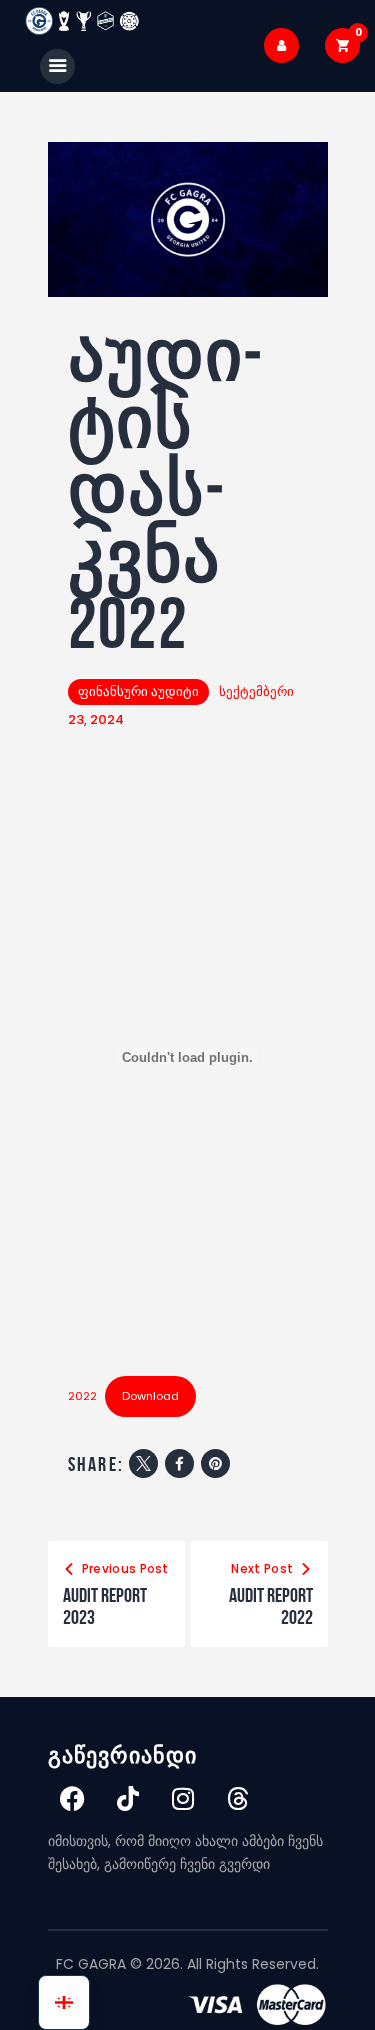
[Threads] (238, 1798)
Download (150, 1396)
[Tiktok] (128, 1798)
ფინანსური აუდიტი (138, 691)
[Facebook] (73, 1798)
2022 (82, 1396)
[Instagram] (183, 1798)
